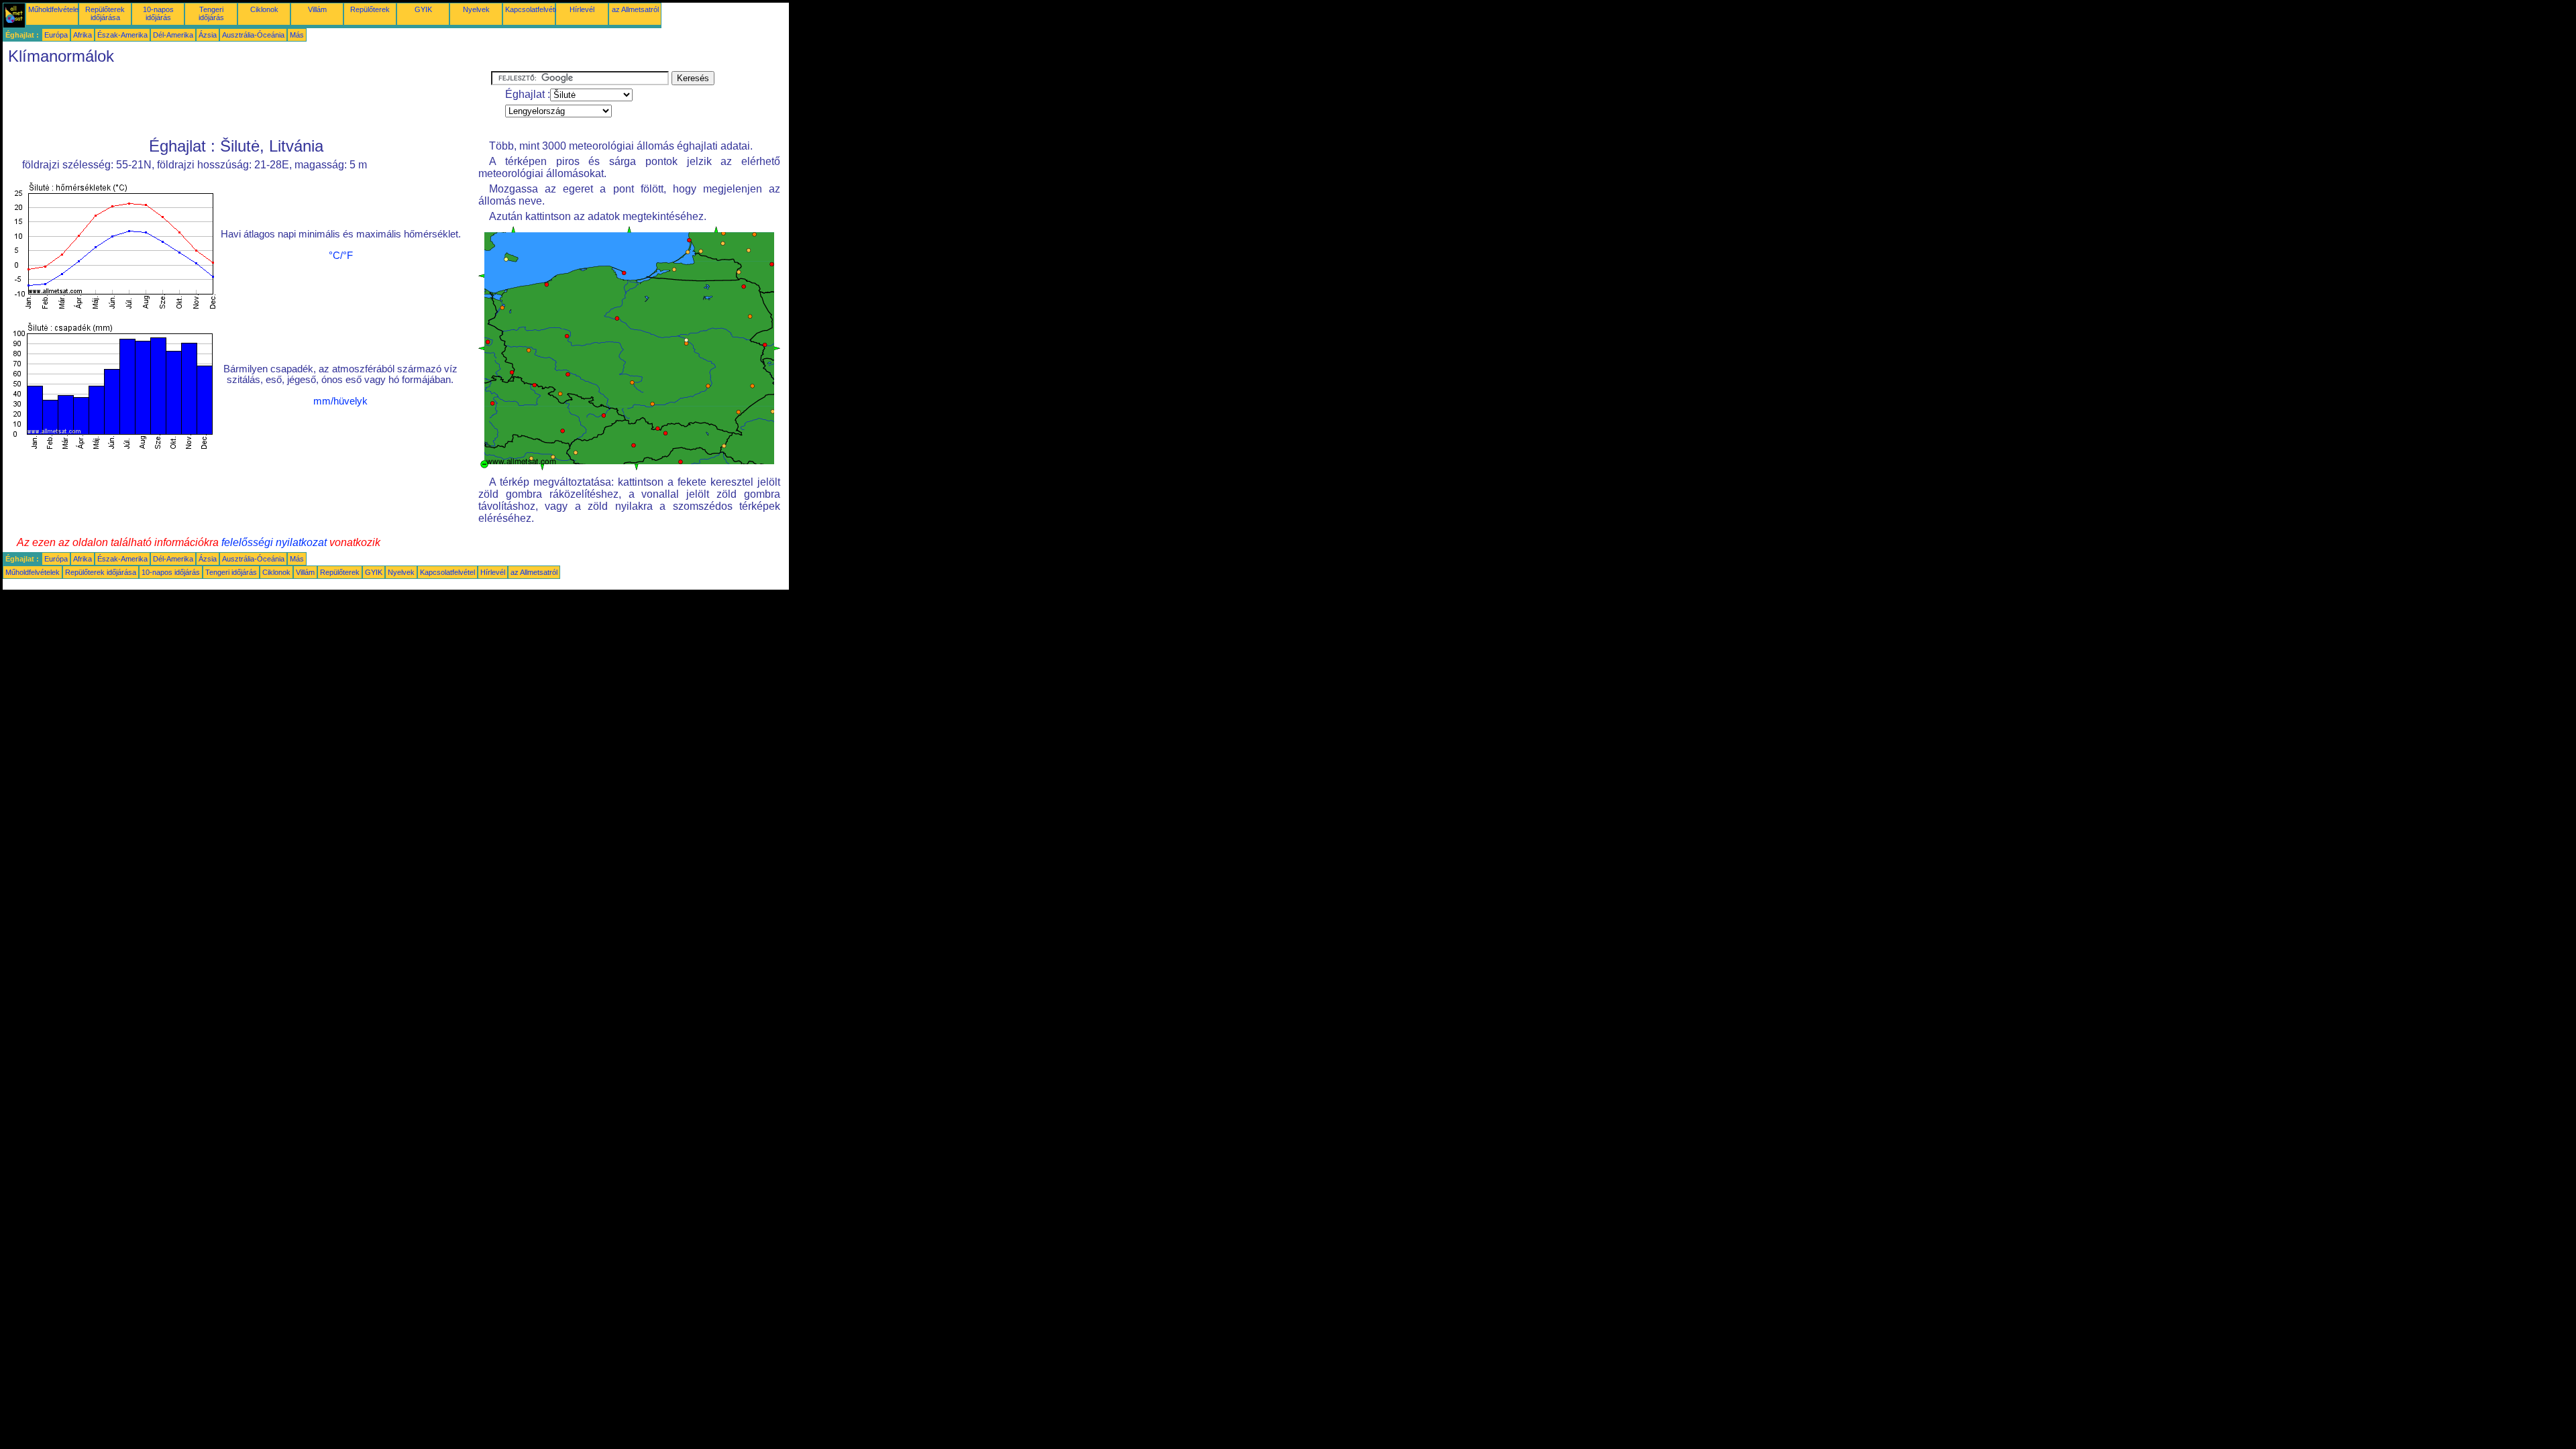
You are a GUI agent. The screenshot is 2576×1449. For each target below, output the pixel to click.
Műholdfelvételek (55, 9)
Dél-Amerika (173, 35)
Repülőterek (370, 9)
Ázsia (208, 35)
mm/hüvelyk (340, 401)
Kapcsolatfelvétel (533, 9)
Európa (56, 35)
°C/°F (341, 256)
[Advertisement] (247, 101)
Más (297, 35)
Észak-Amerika (122, 35)
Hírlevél (582, 9)
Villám (317, 9)
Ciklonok (264, 9)
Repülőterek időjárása (105, 13)
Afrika (83, 35)
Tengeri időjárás (211, 13)
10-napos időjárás (158, 13)
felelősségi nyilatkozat (274, 542)
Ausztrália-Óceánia (253, 35)
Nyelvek (476, 9)
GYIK (423, 9)
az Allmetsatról (635, 9)
